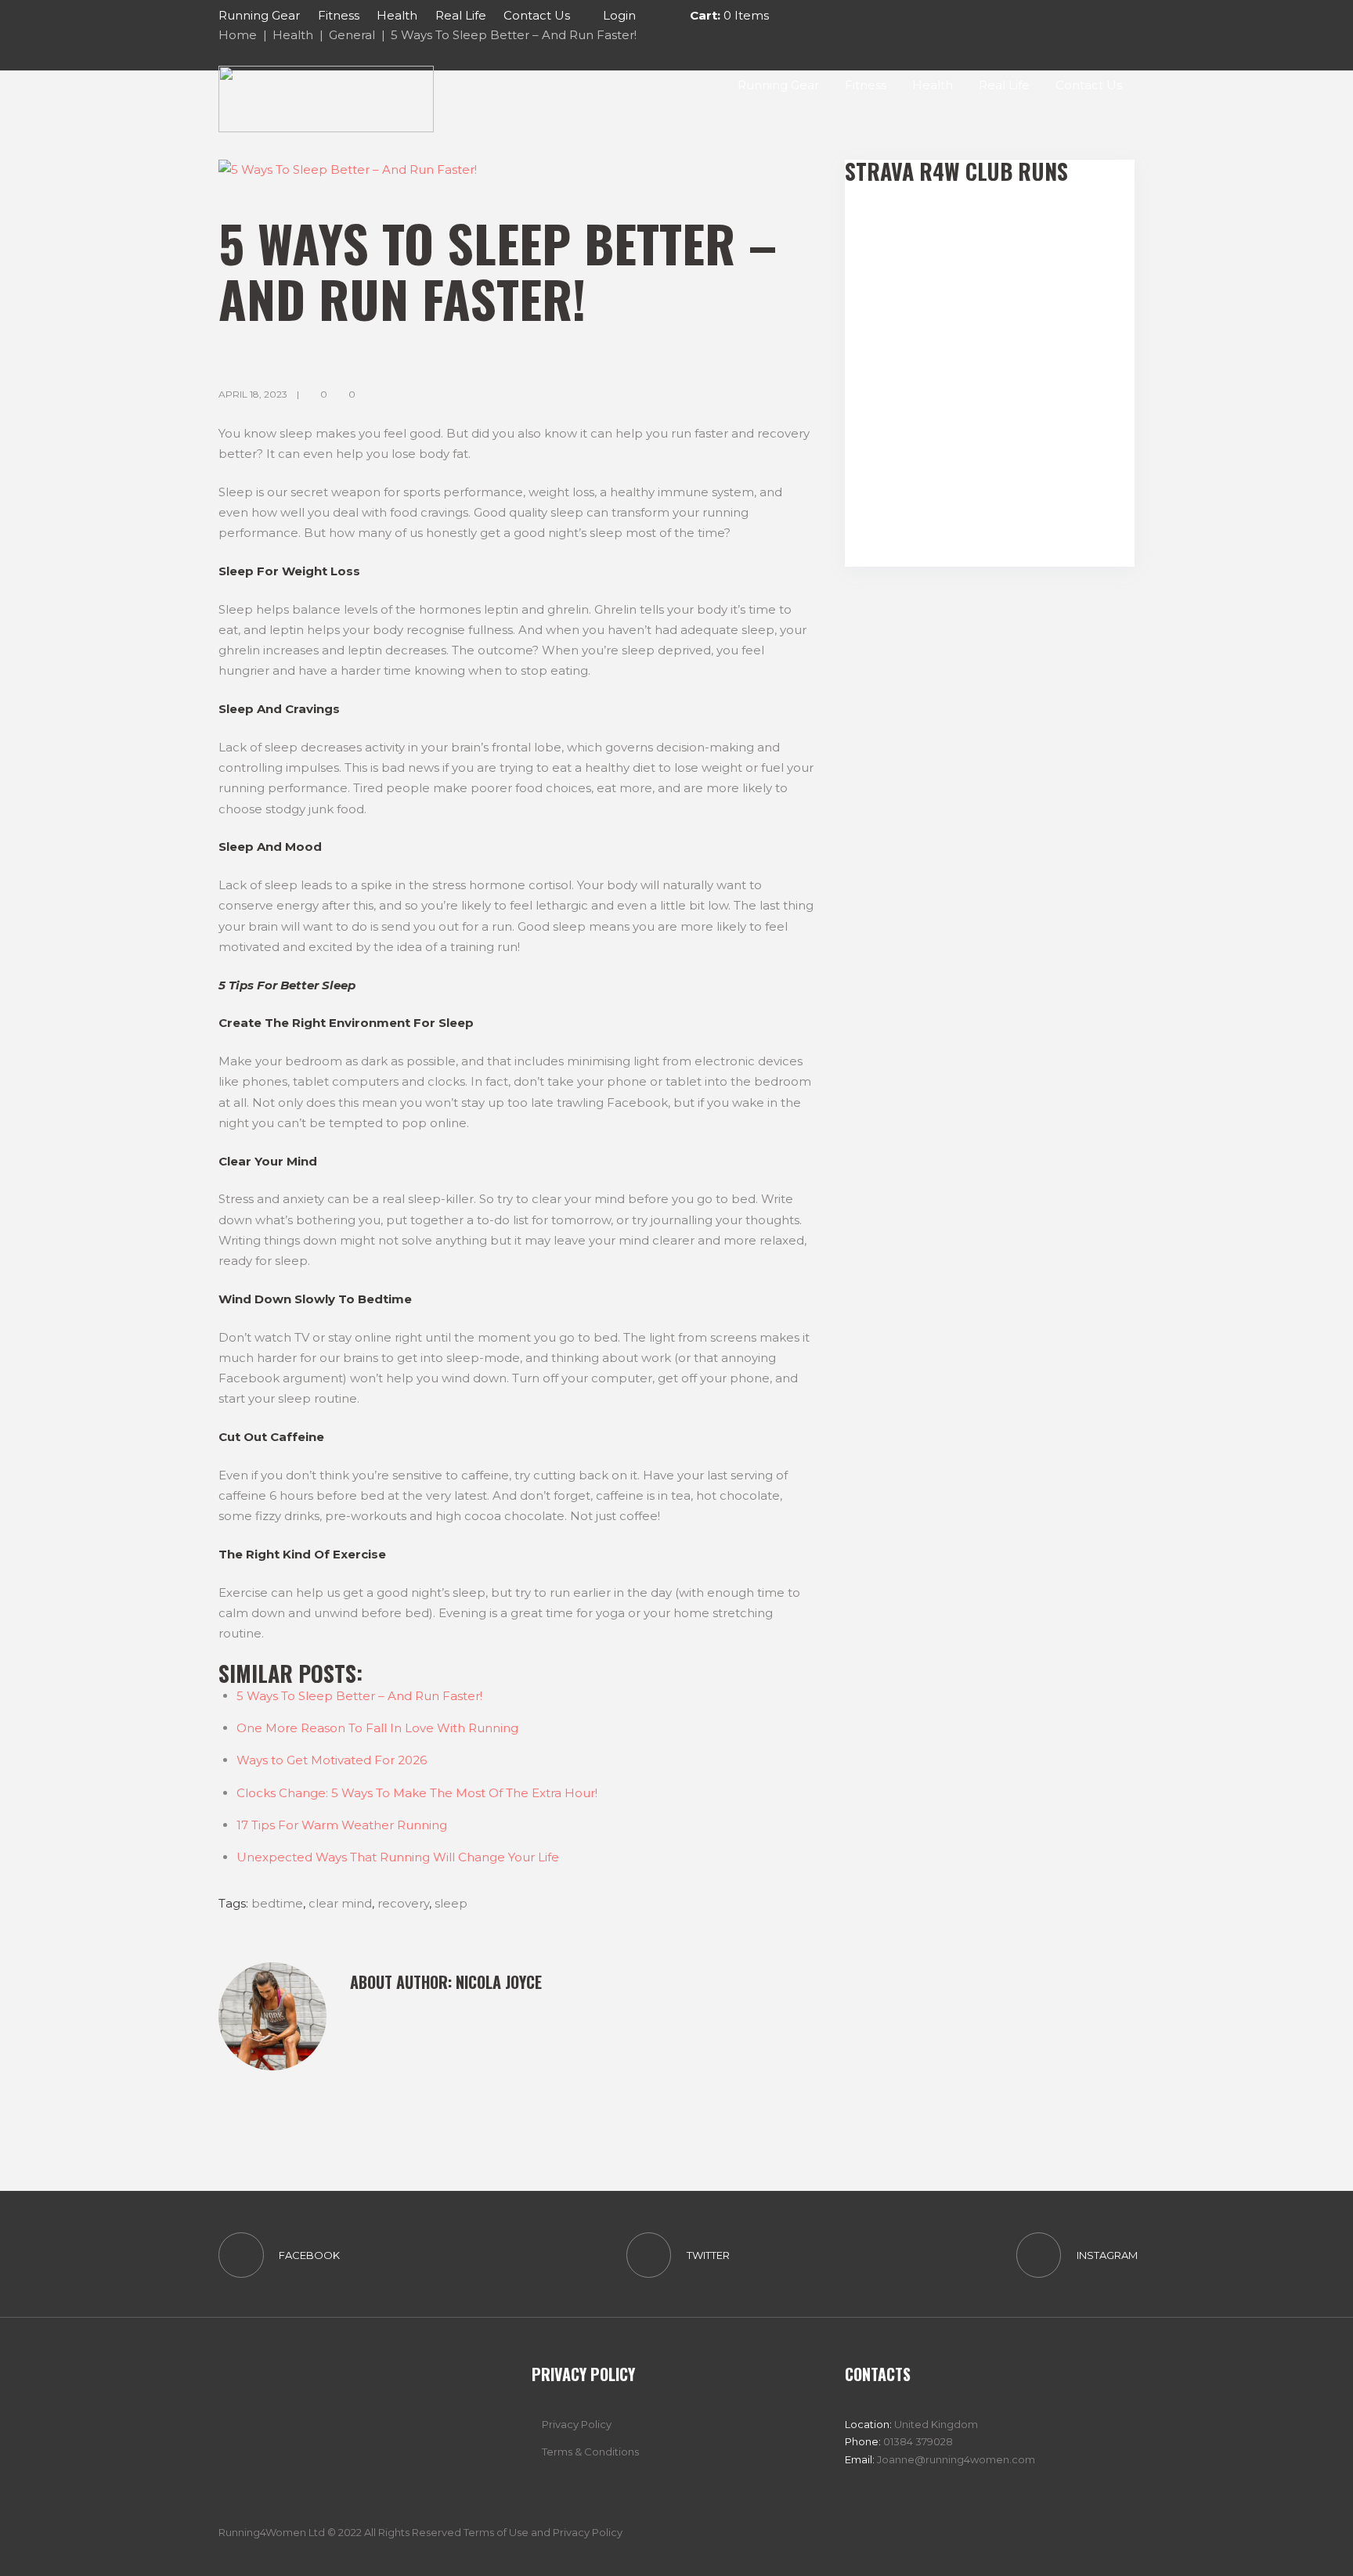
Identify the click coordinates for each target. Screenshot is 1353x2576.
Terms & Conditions (590, 2452)
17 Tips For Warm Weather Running (342, 1825)
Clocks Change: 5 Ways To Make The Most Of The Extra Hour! (417, 1793)
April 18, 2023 (253, 394)
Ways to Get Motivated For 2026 (332, 1760)
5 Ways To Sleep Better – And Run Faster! (359, 1696)
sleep (451, 1903)
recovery (403, 1903)
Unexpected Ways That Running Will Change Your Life (398, 1857)
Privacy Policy (577, 2424)
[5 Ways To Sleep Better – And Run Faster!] (516, 170)
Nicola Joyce (499, 1982)
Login (619, 15)
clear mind (340, 1903)
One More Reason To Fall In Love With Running (377, 1728)
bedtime (277, 1903)
